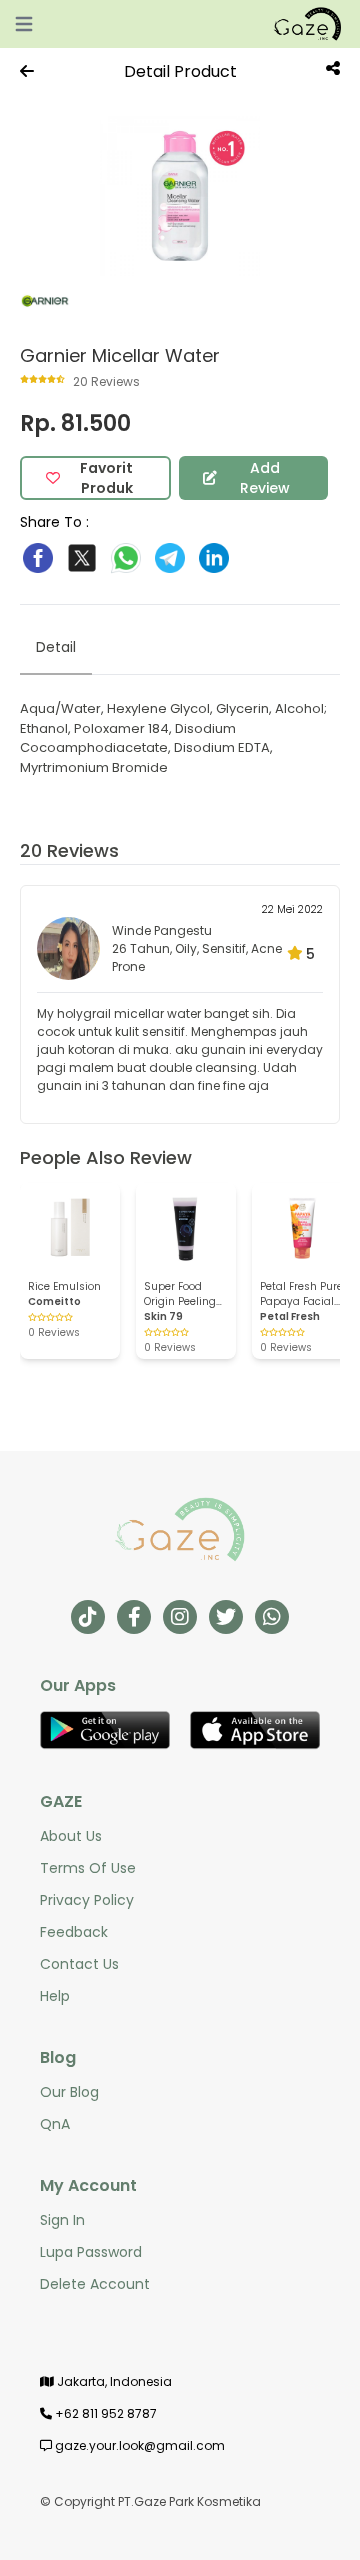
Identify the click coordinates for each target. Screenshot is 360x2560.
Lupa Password (91, 2252)
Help (55, 1996)
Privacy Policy (87, 1900)
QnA (55, 2124)
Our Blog (69, 2092)
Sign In (62, 2220)
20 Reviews (69, 850)
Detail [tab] (56, 647)
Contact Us (79, 1964)
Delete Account (95, 2284)
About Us (71, 1836)
